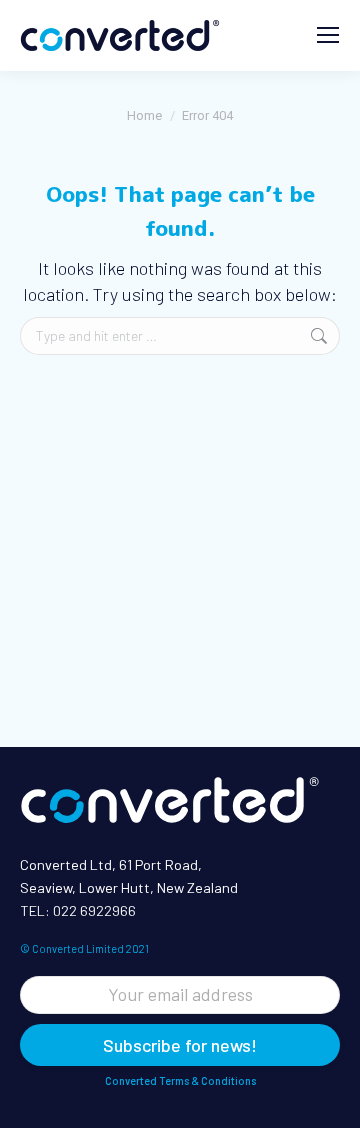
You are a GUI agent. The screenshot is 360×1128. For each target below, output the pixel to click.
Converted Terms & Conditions (180, 1080)
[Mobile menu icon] (328, 35)
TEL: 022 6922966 (78, 910)
